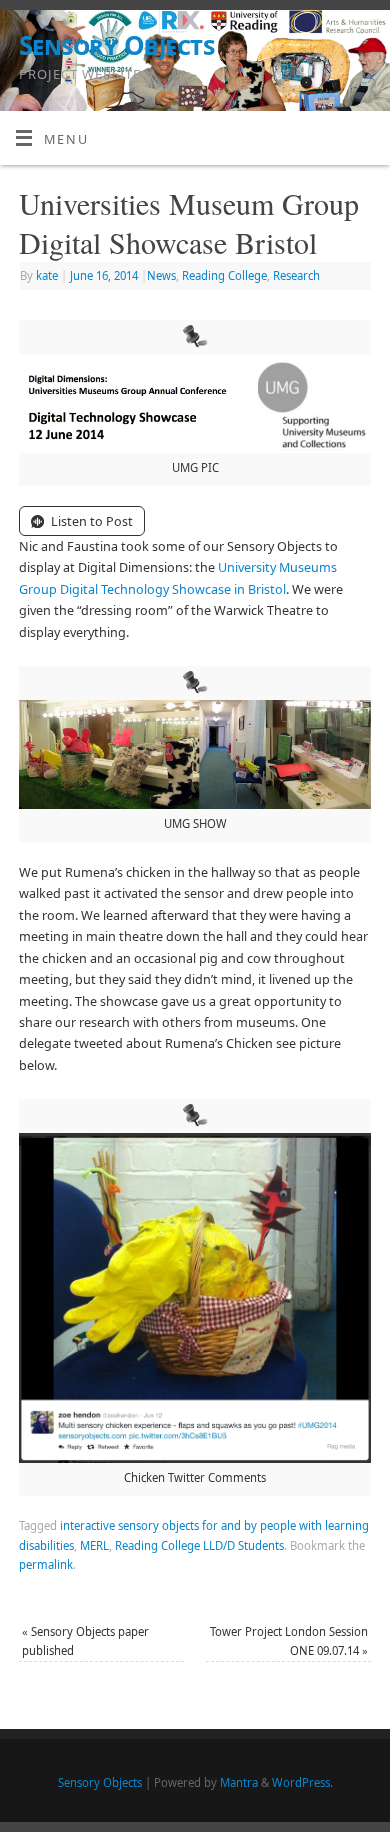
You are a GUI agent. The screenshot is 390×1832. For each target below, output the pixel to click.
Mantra (239, 1782)
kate (47, 275)
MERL (94, 1545)
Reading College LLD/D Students (199, 1545)
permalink (46, 1564)
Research (296, 275)
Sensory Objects (116, 45)
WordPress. (302, 1782)
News (161, 275)
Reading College (224, 275)
